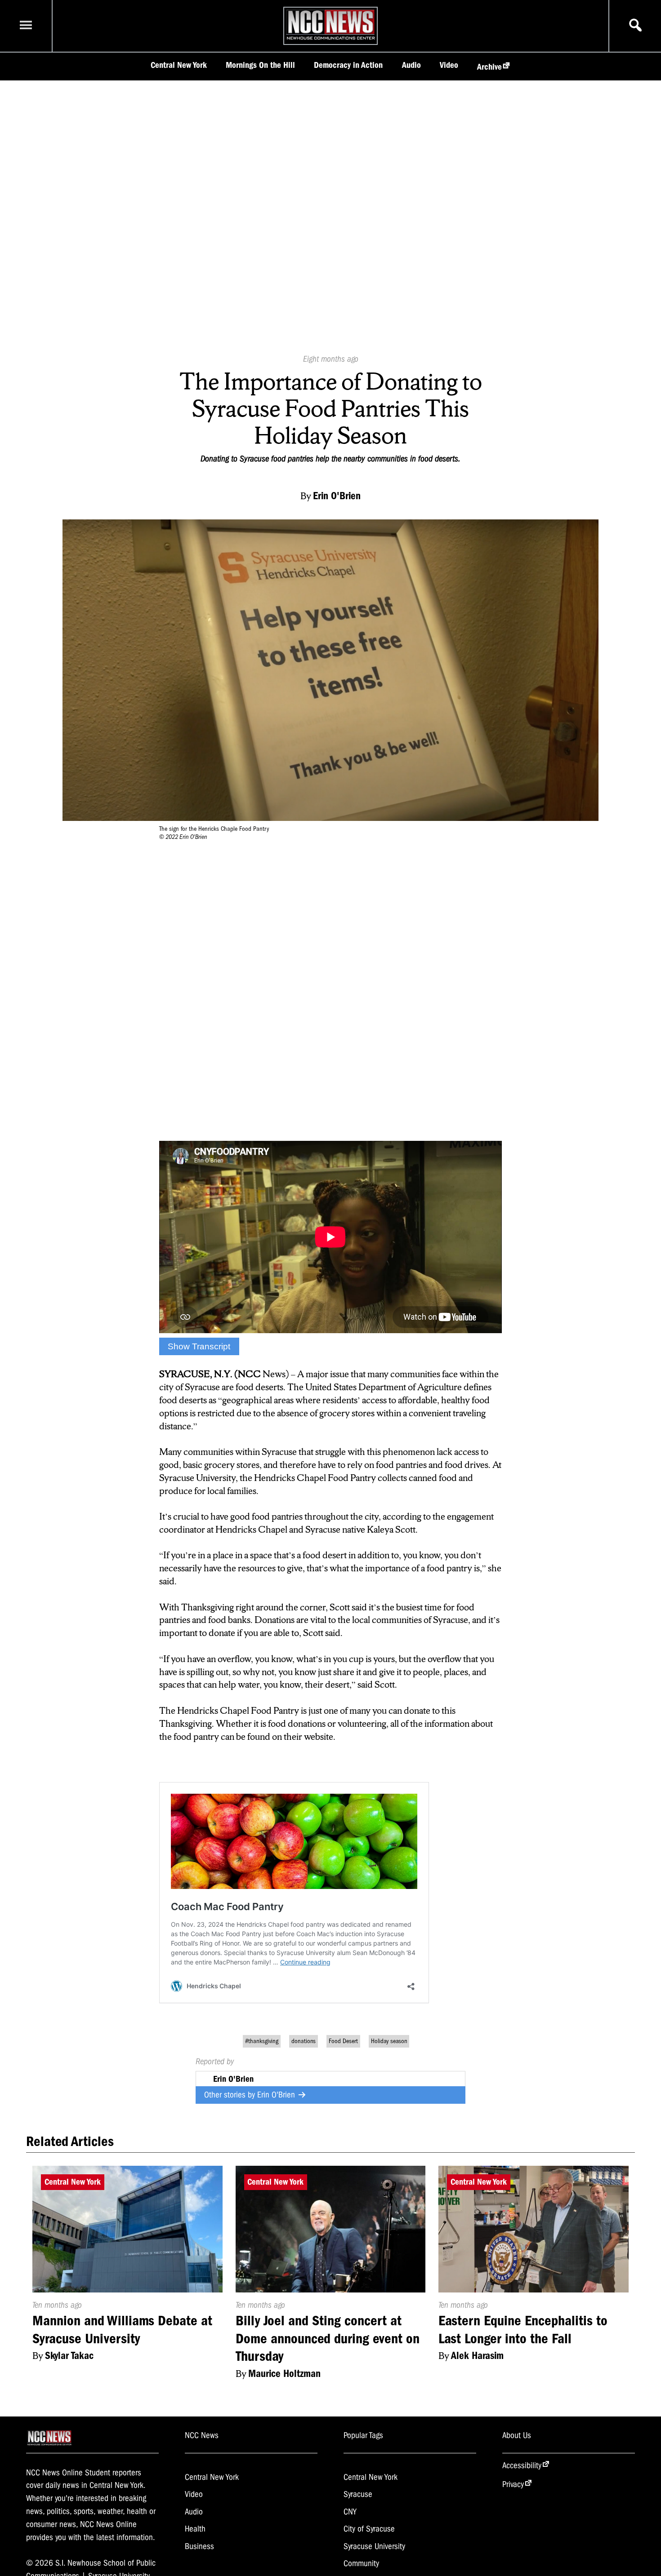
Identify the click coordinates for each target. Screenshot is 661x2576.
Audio (411, 65)
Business (199, 2546)
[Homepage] (331, 40)
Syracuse (358, 2494)
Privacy (513, 2484)
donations (304, 2041)
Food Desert (343, 2041)
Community (361, 2563)
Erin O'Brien (277, 2095)
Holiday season (389, 2041)
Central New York (179, 65)
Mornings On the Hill (260, 65)
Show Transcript (199, 1346)
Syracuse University (374, 2546)
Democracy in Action (348, 65)
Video (449, 65)
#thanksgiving (262, 2041)
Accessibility (522, 2465)
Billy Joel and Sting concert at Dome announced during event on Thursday (328, 2338)
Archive (489, 67)
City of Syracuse (369, 2529)
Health (195, 2529)
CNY (350, 2512)
